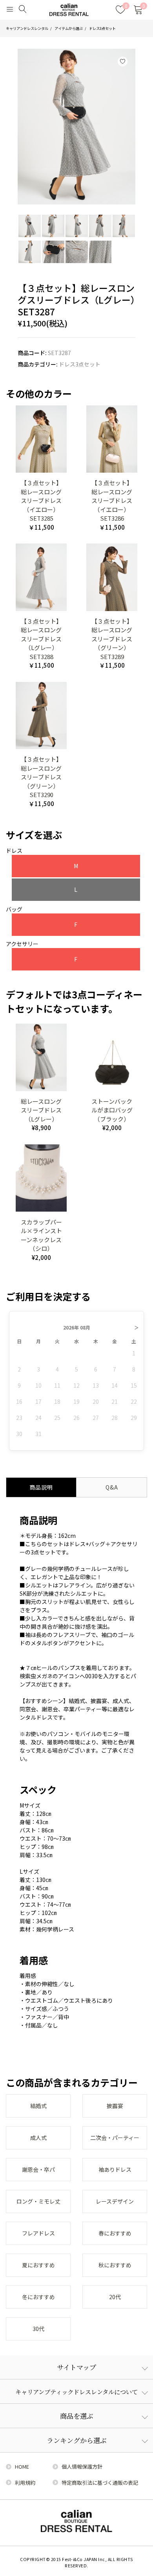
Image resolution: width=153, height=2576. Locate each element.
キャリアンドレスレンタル (27, 28)
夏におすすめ (38, 2265)
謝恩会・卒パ (38, 2169)
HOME (22, 2466)
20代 (115, 2297)
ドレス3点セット (102, 28)
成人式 (38, 2138)
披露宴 (115, 2106)
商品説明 (41, 1487)
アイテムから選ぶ (69, 28)
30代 (38, 2329)
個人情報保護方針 (82, 2466)
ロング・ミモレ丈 (38, 2201)
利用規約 (25, 2483)
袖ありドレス (115, 2169)
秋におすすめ (115, 2265)
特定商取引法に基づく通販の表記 (100, 2483)
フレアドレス (38, 2233)
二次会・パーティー (115, 2138)
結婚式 (38, 2106)
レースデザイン (115, 2201)
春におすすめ (115, 2233)
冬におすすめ (38, 2297)
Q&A (112, 1487)
